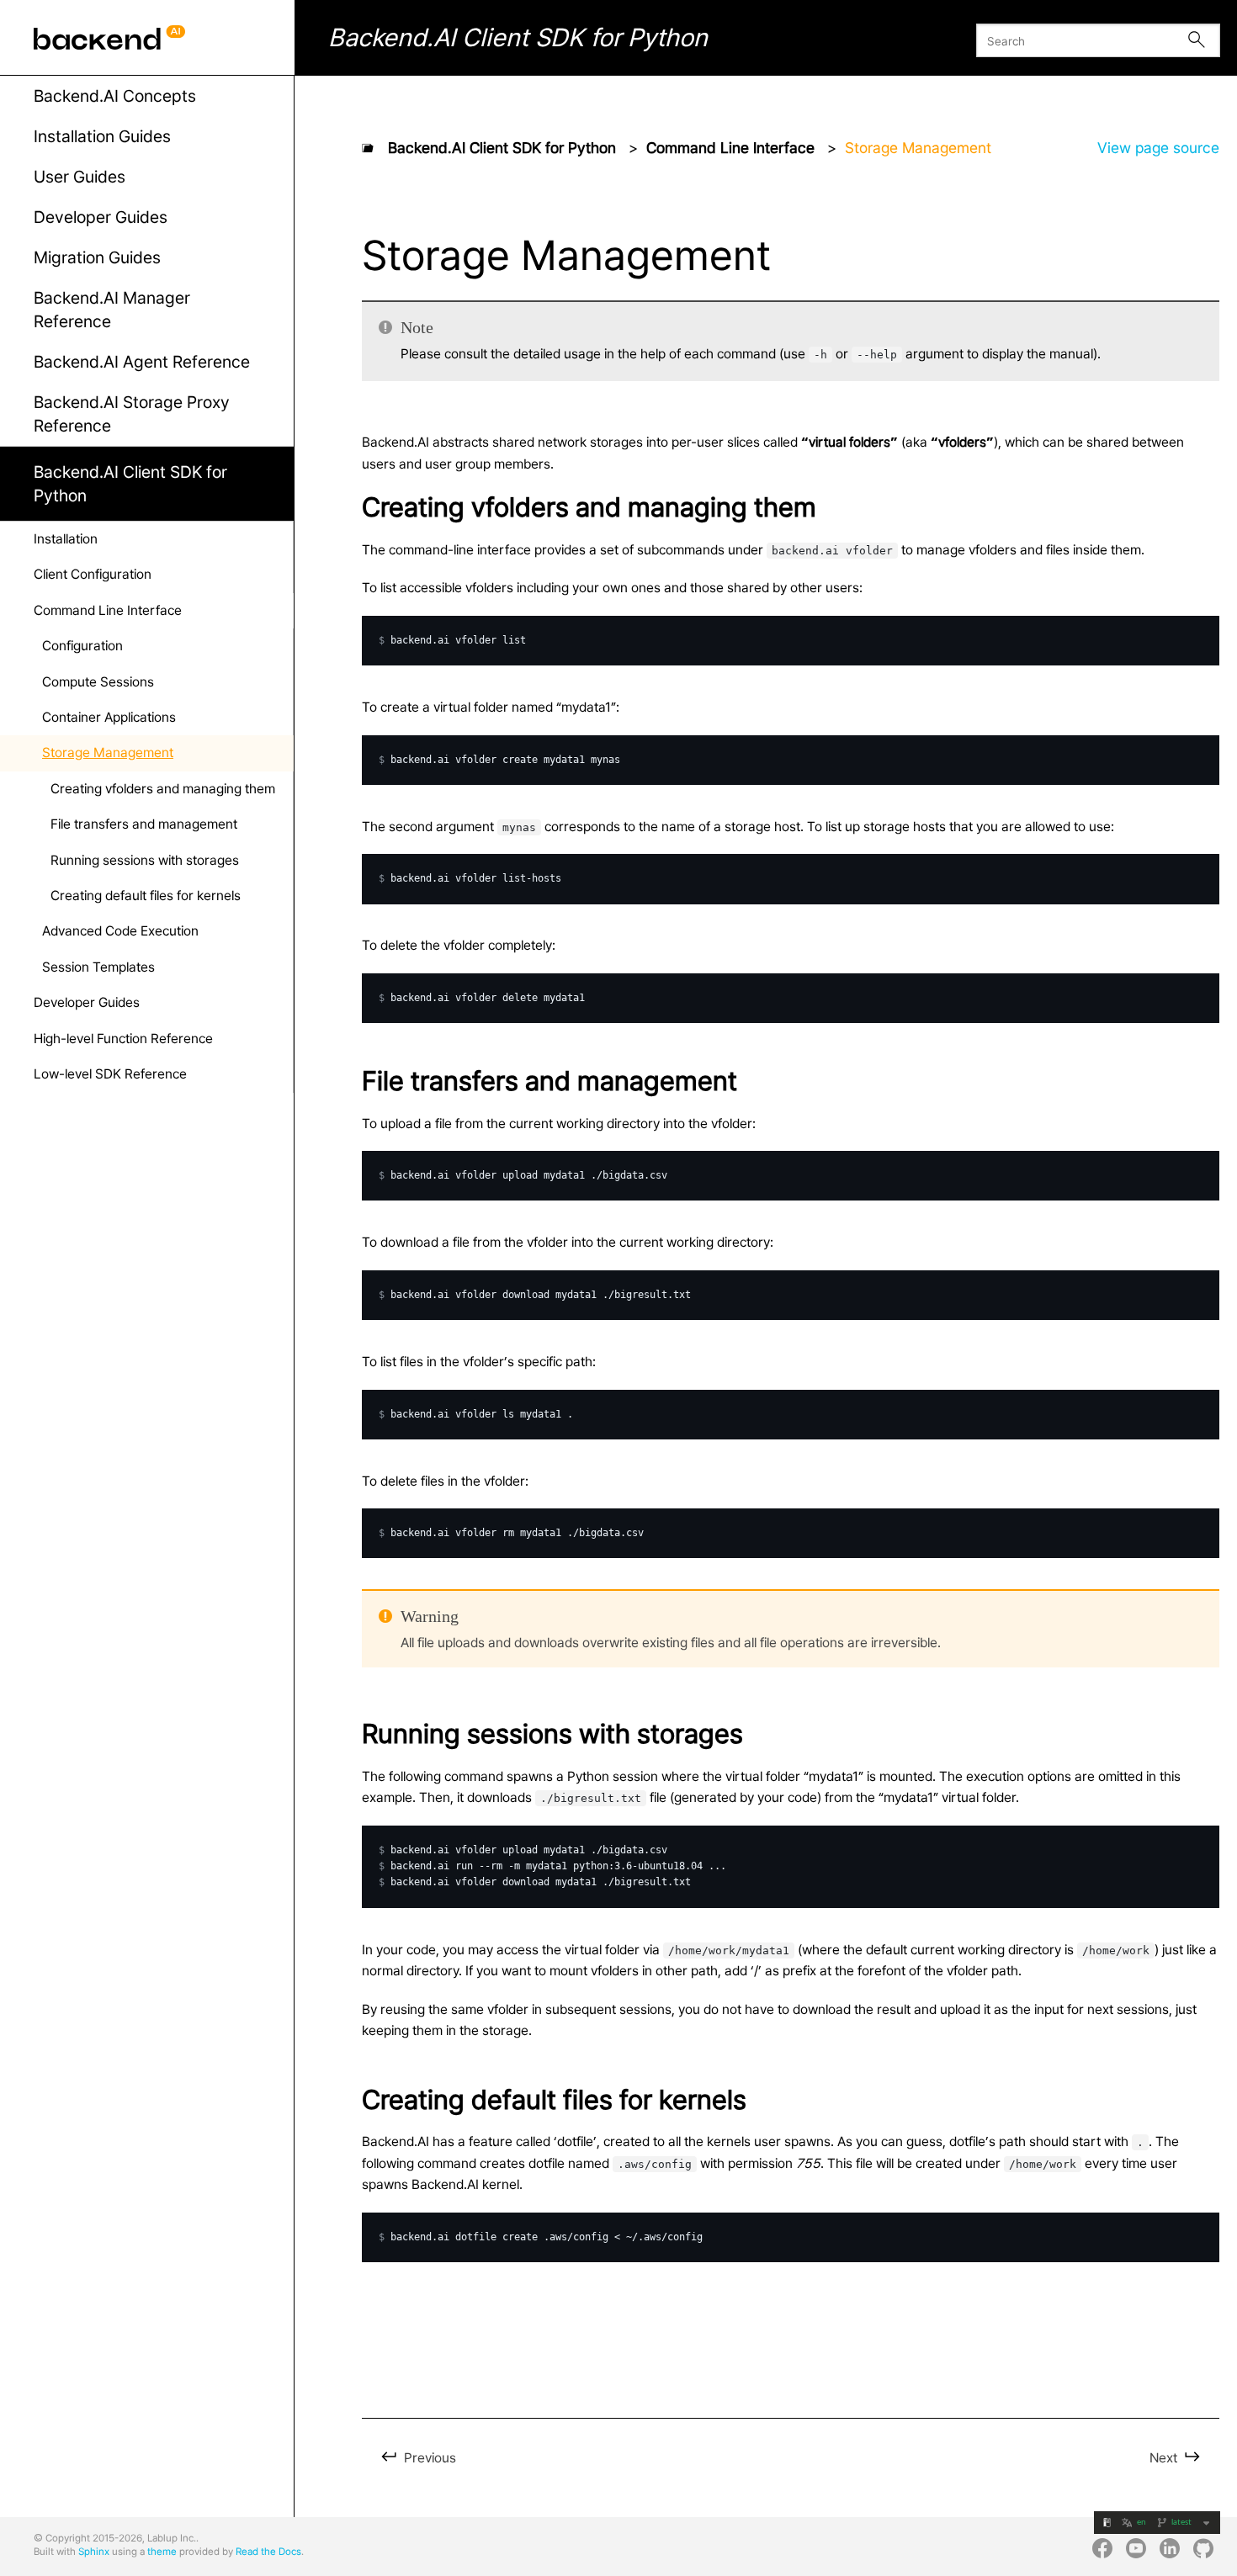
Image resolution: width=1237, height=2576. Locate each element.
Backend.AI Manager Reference (112, 310)
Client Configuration (93, 574)
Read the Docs (268, 2552)
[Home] (368, 147)
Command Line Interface (108, 610)
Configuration (82, 646)
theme (162, 2552)
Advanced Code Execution (120, 931)
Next (1165, 2458)
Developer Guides (101, 217)
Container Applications (109, 717)
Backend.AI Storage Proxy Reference (132, 414)
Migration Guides (97, 257)
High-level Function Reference (123, 1039)
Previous (428, 2458)
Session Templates (98, 967)
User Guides (80, 177)
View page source (1158, 148)
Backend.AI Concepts (115, 96)
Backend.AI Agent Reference (142, 362)
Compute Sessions (98, 682)
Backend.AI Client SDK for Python (130, 484)
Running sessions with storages (145, 860)
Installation (66, 539)
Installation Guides (102, 136)
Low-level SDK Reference (110, 1074)
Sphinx (94, 2552)
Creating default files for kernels (146, 896)
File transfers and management (144, 824)
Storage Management (108, 753)
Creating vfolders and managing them (163, 789)
